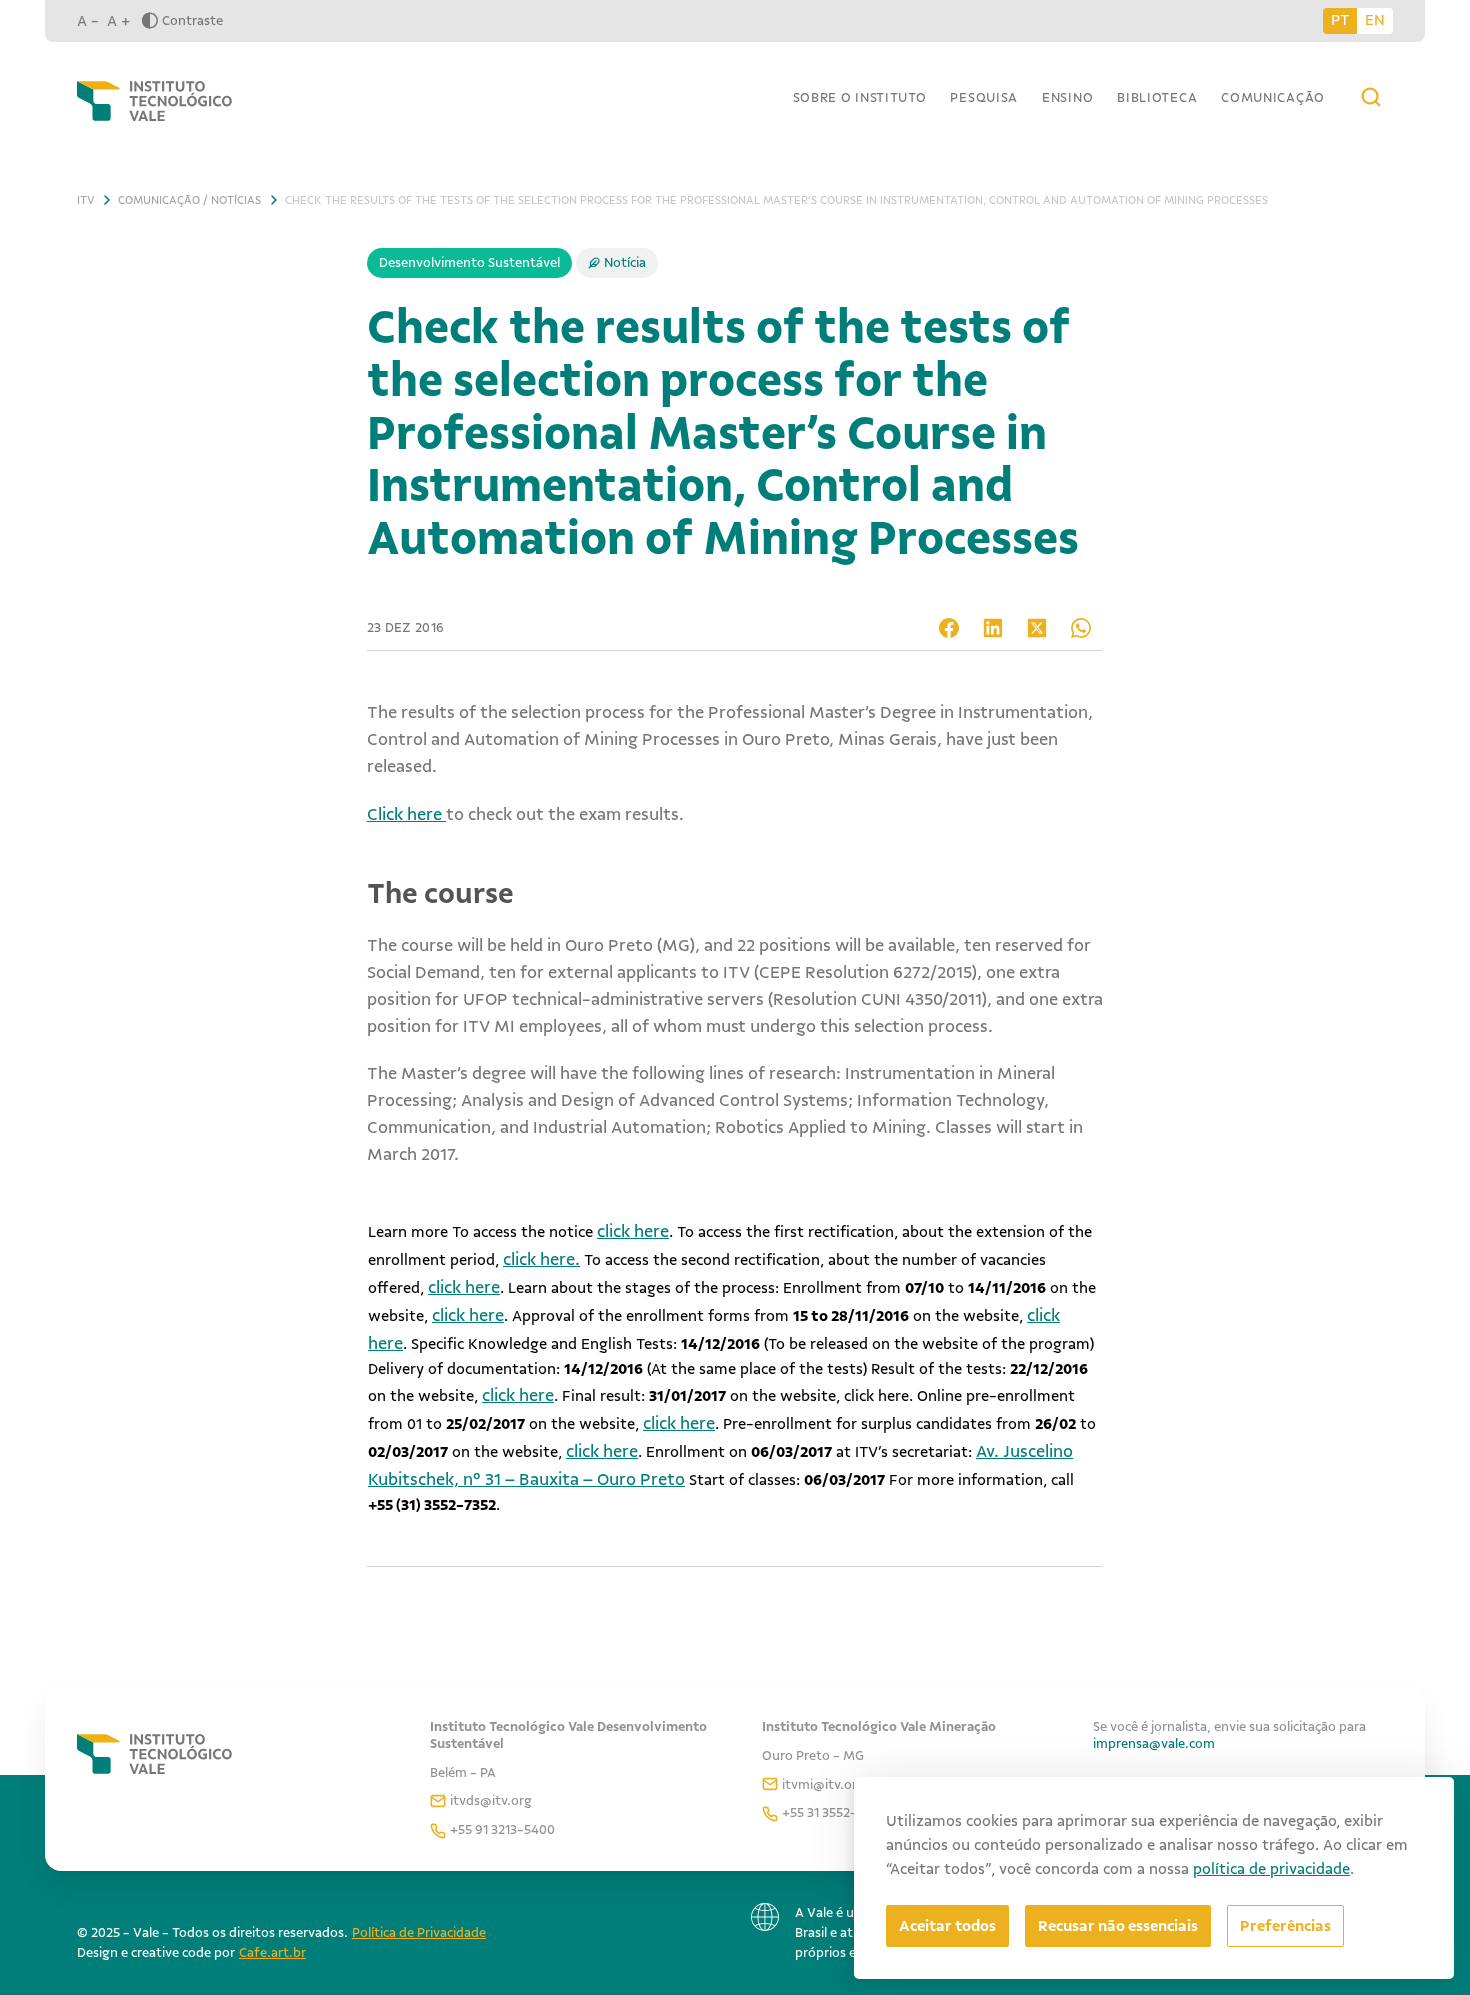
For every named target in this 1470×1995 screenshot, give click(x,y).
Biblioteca (1157, 97)
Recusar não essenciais (1118, 1926)
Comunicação (1273, 97)
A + (118, 21)
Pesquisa (984, 97)
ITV (85, 200)
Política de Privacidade (419, 1932)
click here (633, 1231)
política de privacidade (1271, 1869)
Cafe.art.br (272, 1952)
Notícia (625, 262)
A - (88, 21)
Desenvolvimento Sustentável (469, 262)
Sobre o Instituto (860, 97)
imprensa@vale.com (1154, 1743)
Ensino (1067, 97)
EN (1375, 20)
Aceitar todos (947, 1926)
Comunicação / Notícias (189, 200)
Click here (406, 814)
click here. (541, 1259)
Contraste (192, 20)
